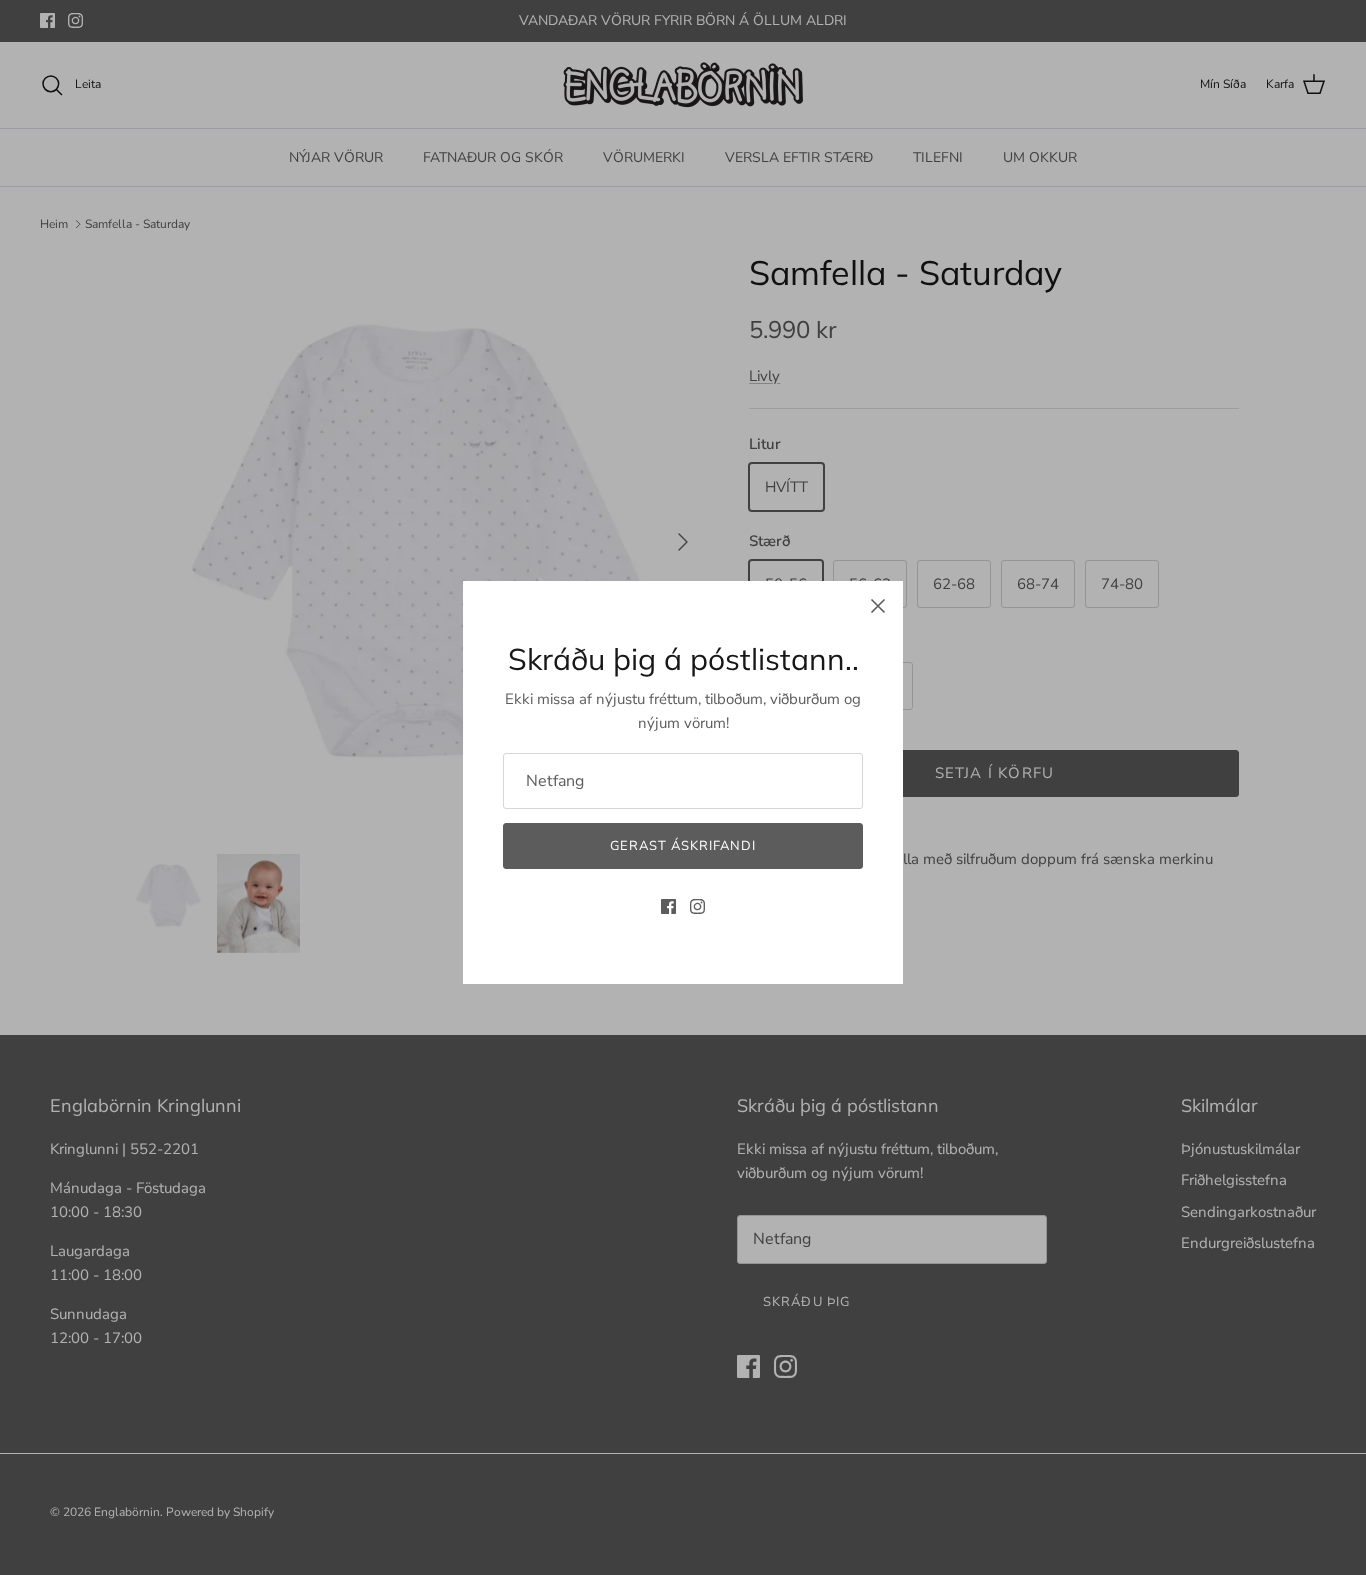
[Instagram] (697, 906)
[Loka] (878, 606)
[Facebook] (668, 906)
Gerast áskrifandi (683, 846)
